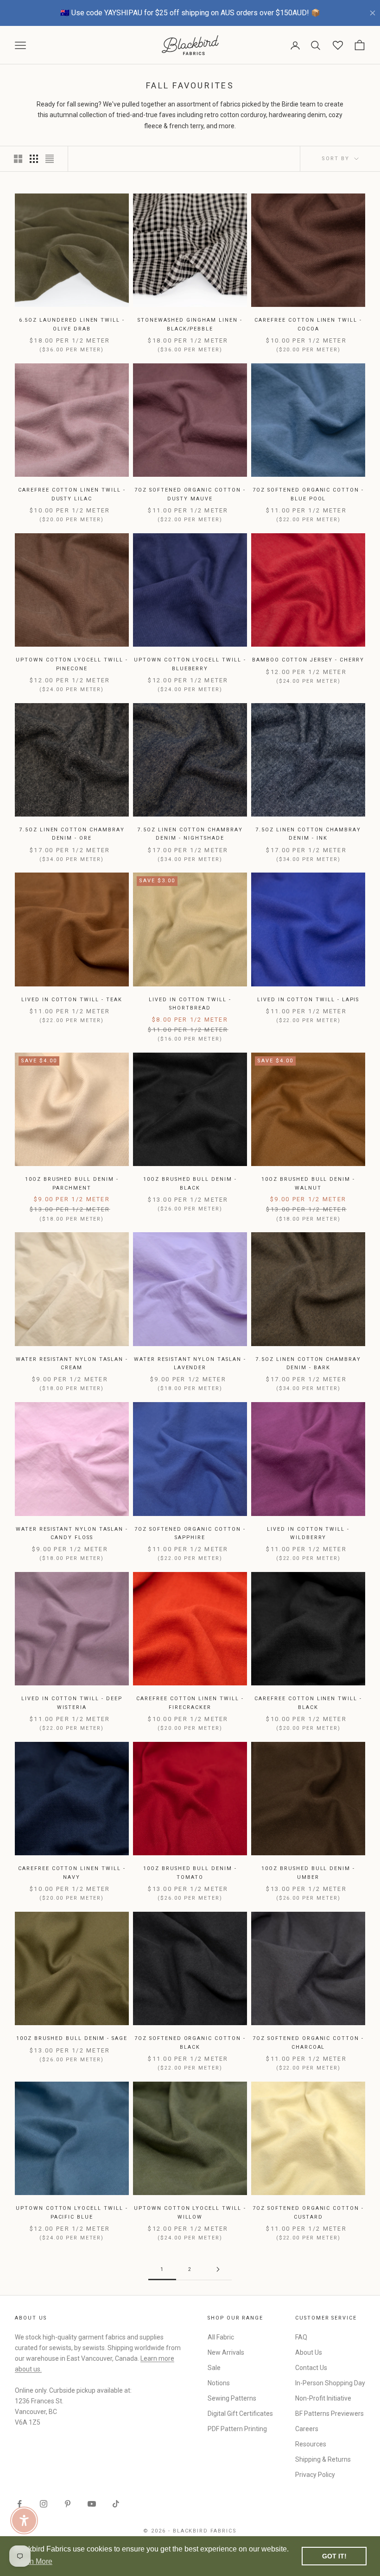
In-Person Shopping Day (330, 2383)
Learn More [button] (34, 2561)
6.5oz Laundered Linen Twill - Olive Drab (72, 324)
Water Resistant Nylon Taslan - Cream (72, 1363)
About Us (309, 2352)
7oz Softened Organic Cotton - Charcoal (308, 2043)
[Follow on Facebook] (19, 2504)
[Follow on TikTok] (116, 2504)
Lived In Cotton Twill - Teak (72, 1000)
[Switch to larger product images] (18, 159)
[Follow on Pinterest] (68, 2504)
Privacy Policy (315, 2475)
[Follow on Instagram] (44, 2504)
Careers (307, 2429)
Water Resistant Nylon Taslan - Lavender (190, 1363)
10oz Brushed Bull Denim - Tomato (190, 1873)
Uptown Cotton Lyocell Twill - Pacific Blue (72, 2212)
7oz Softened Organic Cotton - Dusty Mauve (190, 494)
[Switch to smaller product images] (34, 159)
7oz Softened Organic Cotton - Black (190, 2043)
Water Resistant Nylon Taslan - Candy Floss (72, 1533)
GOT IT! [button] (334, 2556)
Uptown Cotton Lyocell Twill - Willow (190, 2212)
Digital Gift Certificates (240, 2414)
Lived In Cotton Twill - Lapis (308, 1000)
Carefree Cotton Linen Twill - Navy (72, 1873)
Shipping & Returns (323, 2459)
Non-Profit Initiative (323, 2398)
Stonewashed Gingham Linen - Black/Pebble (190, 324)
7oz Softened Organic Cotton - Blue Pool (308, 494)
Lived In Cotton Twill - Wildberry (308, 1533)
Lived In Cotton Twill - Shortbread (190, 1004)
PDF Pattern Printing (237, 2429)
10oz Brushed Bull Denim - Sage (72, 2038)
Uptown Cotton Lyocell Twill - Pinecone (72, 664)
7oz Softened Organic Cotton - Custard (308, 2212)
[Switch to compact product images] (50, 159)
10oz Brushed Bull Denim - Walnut (308, 1183)
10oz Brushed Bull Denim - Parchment (72, 1183)
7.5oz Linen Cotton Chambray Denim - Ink (308, 834)
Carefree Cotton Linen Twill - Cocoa (308, 324)
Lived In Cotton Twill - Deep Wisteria (72, 1703)
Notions (219, 2383)
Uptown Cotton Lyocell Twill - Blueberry (190, 664)
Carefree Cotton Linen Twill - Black (308, 1703)
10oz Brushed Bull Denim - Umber (308, 1873)
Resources (311, 2444)
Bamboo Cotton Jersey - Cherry (308, 660)
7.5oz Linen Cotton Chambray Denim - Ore (72, 834)
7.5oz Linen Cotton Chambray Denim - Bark (308, 1363)
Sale (214, 2368)
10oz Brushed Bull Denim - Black (190, 1183)
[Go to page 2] (218, 2269)
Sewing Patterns (232, 2398)
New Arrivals (226, 2352)
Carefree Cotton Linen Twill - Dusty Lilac (72, 494)
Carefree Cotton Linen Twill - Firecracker (190, 1703)
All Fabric (221, 2337)
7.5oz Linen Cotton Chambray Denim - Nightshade (190, 834)
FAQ (301, 2337)
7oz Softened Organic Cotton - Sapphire (190, 1533)
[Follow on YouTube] (92, 2504)
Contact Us (311, 2368)
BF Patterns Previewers (329, 2414)
